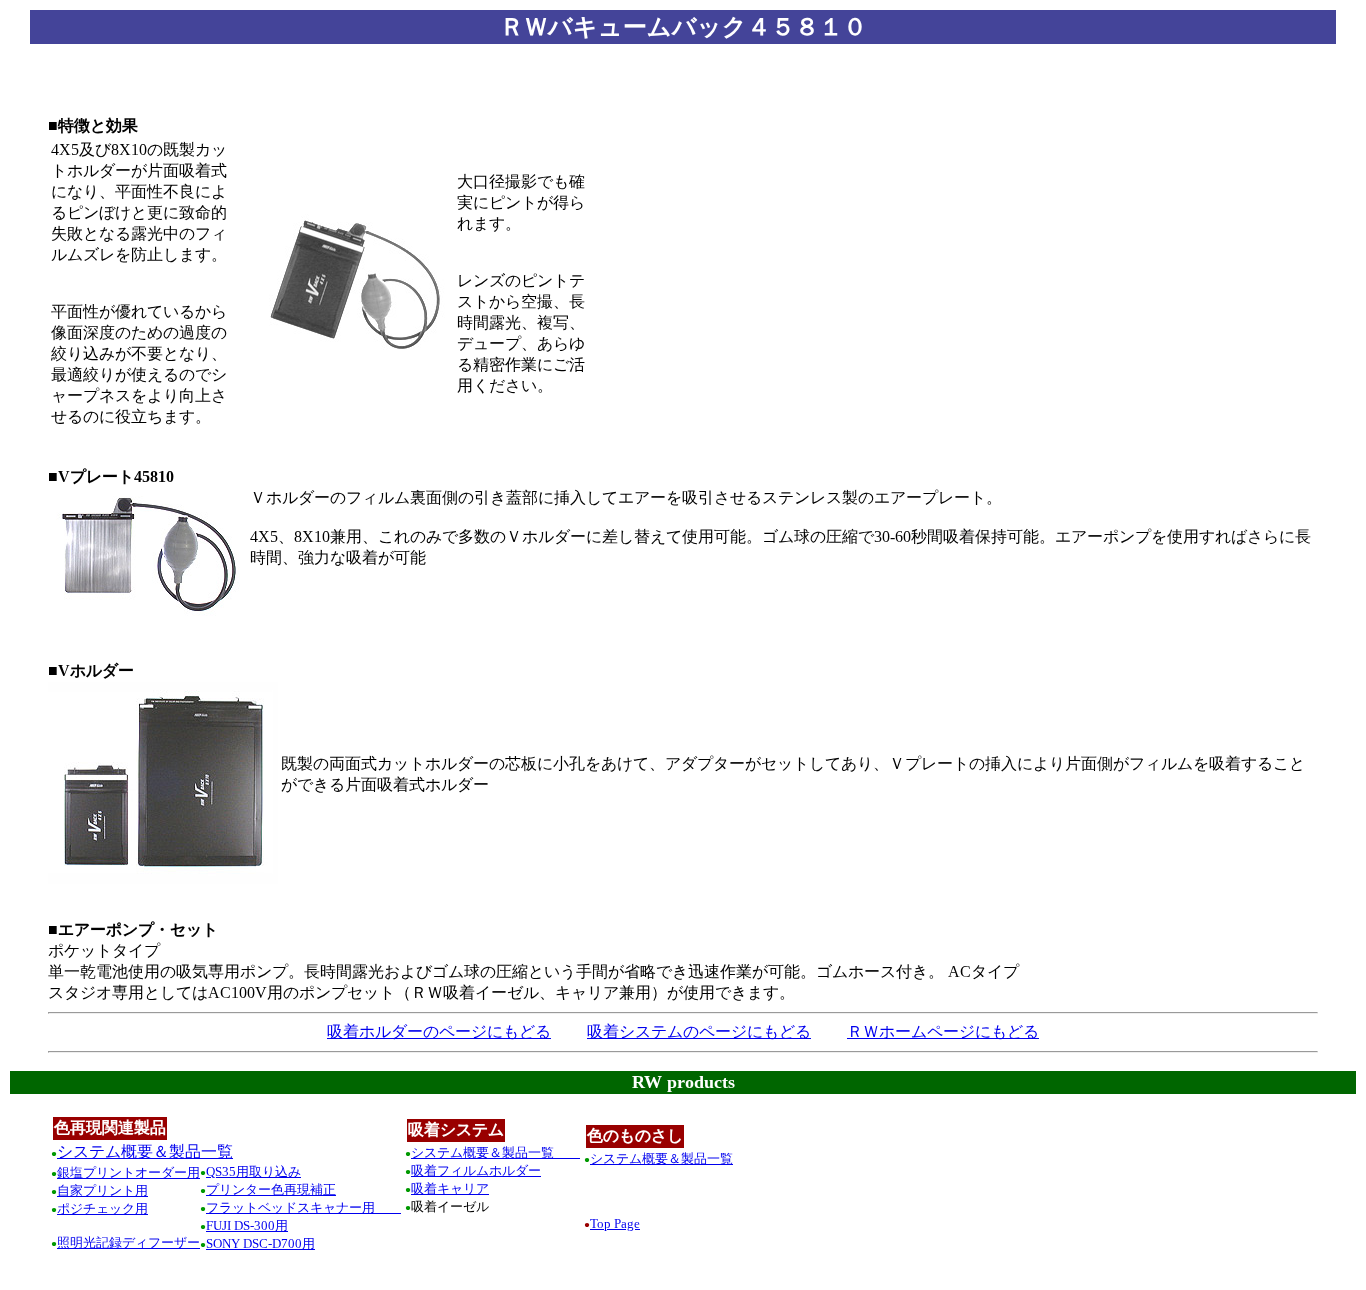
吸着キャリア (450, 1188)
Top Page (615, 1223)
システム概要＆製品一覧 (145, 1151)
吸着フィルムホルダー (476, 1170)
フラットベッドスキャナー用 (303, 1207)
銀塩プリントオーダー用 (128, 1172)
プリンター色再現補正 (271, 1189)
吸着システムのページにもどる (699, 1031)
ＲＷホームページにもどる (943, 1031)
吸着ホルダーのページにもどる (439, 1031)
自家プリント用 (102, 1190)
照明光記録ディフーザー (128, 1242)
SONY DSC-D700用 (260, 1243)
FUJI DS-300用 (247, 1225)
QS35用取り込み (253, 1171)
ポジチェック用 (102, 1208)
